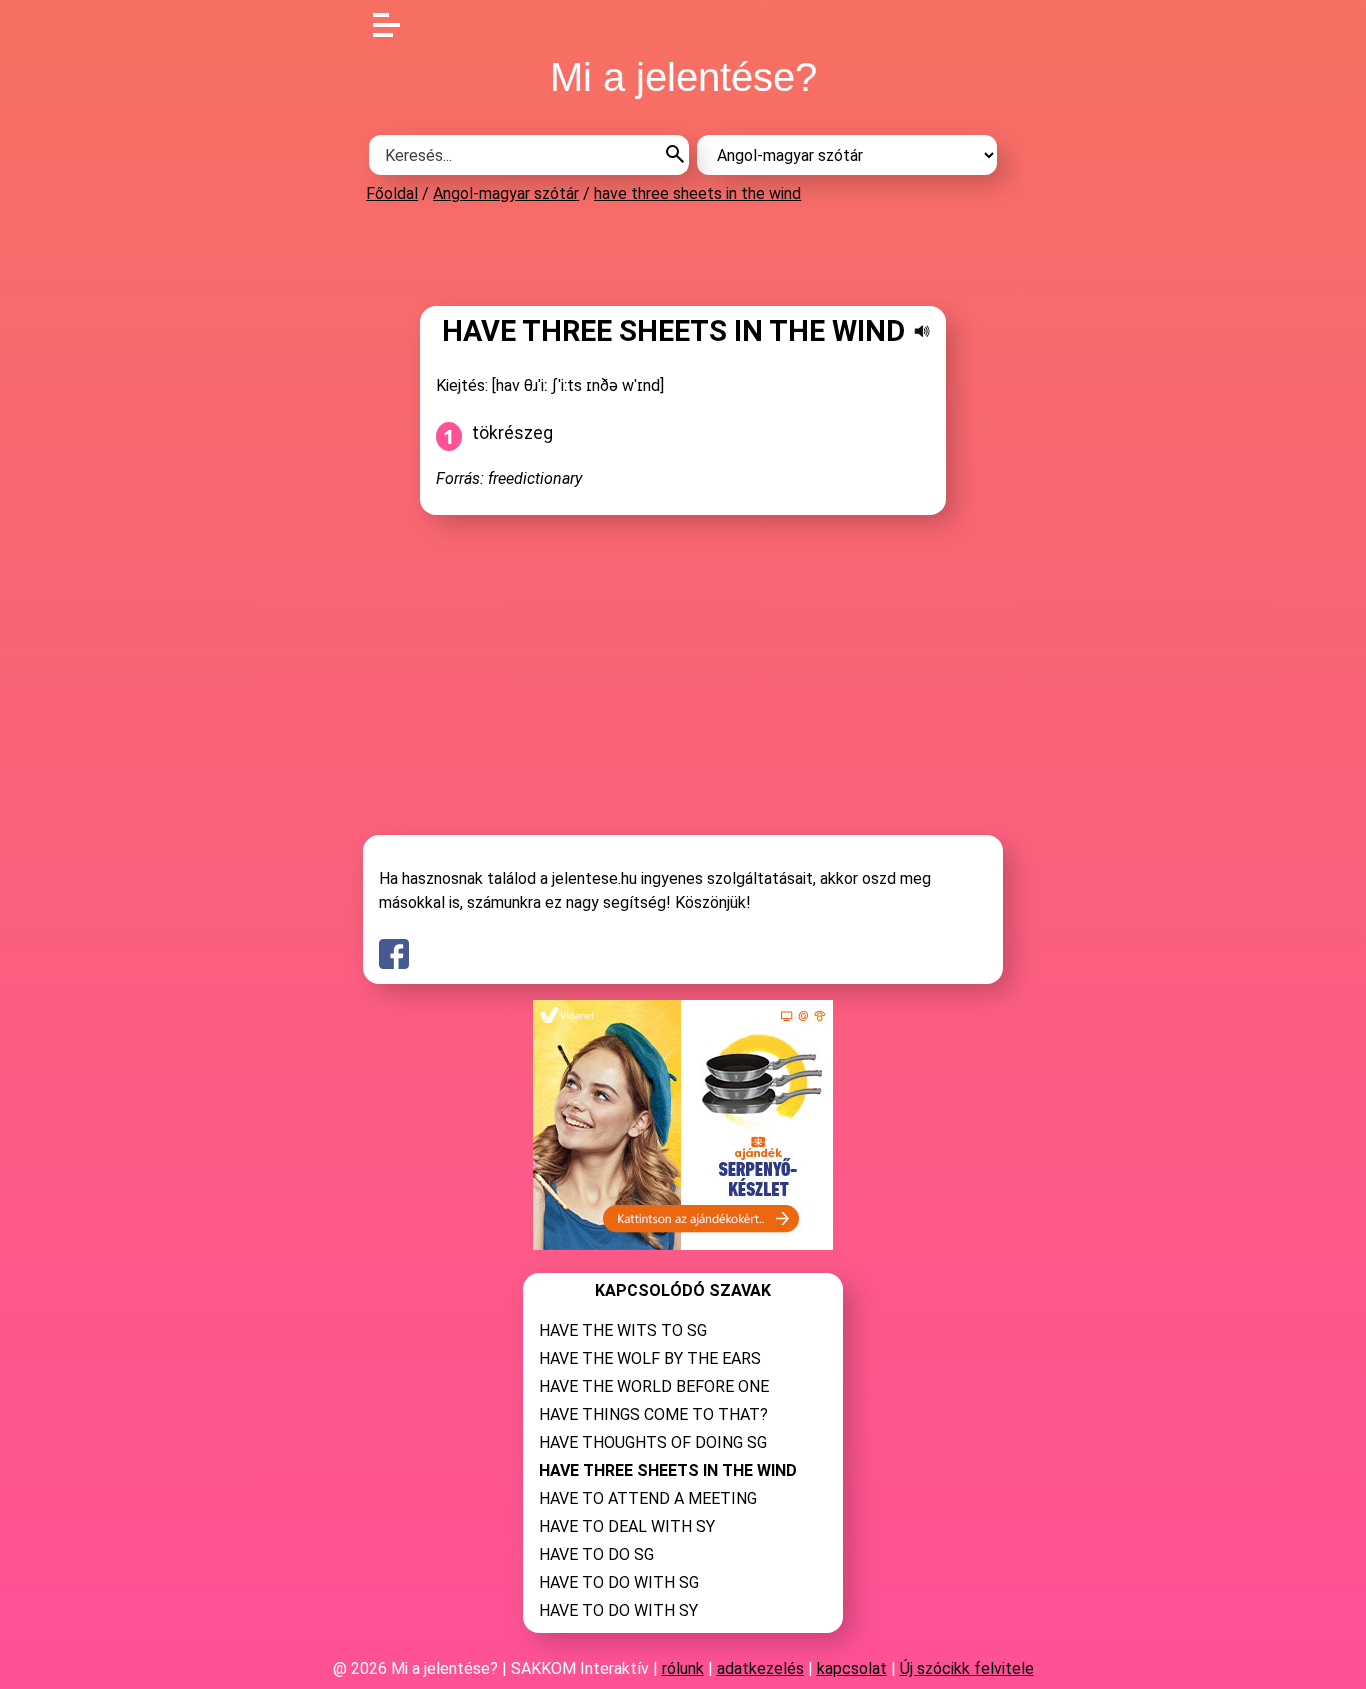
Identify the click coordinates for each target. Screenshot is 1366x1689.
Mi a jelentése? (683, 77)
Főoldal (392, 193)
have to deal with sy (627, 1526)
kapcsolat (852, 1668)
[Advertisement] (683, 254)
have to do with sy (618, 1610)
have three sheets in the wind (697, 193)
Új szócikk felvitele (967, 1668)
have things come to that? (653, 1414)
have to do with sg (619, 1582)
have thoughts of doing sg (653, 1442)
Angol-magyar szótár (506, 193)
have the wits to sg (623, 1330)
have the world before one (654, 1386)
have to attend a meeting (648, 1498)
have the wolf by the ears (650, 1358)
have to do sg (596, 1554)
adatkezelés (760, 1668)
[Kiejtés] (922, 331)
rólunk (683, 1668)
